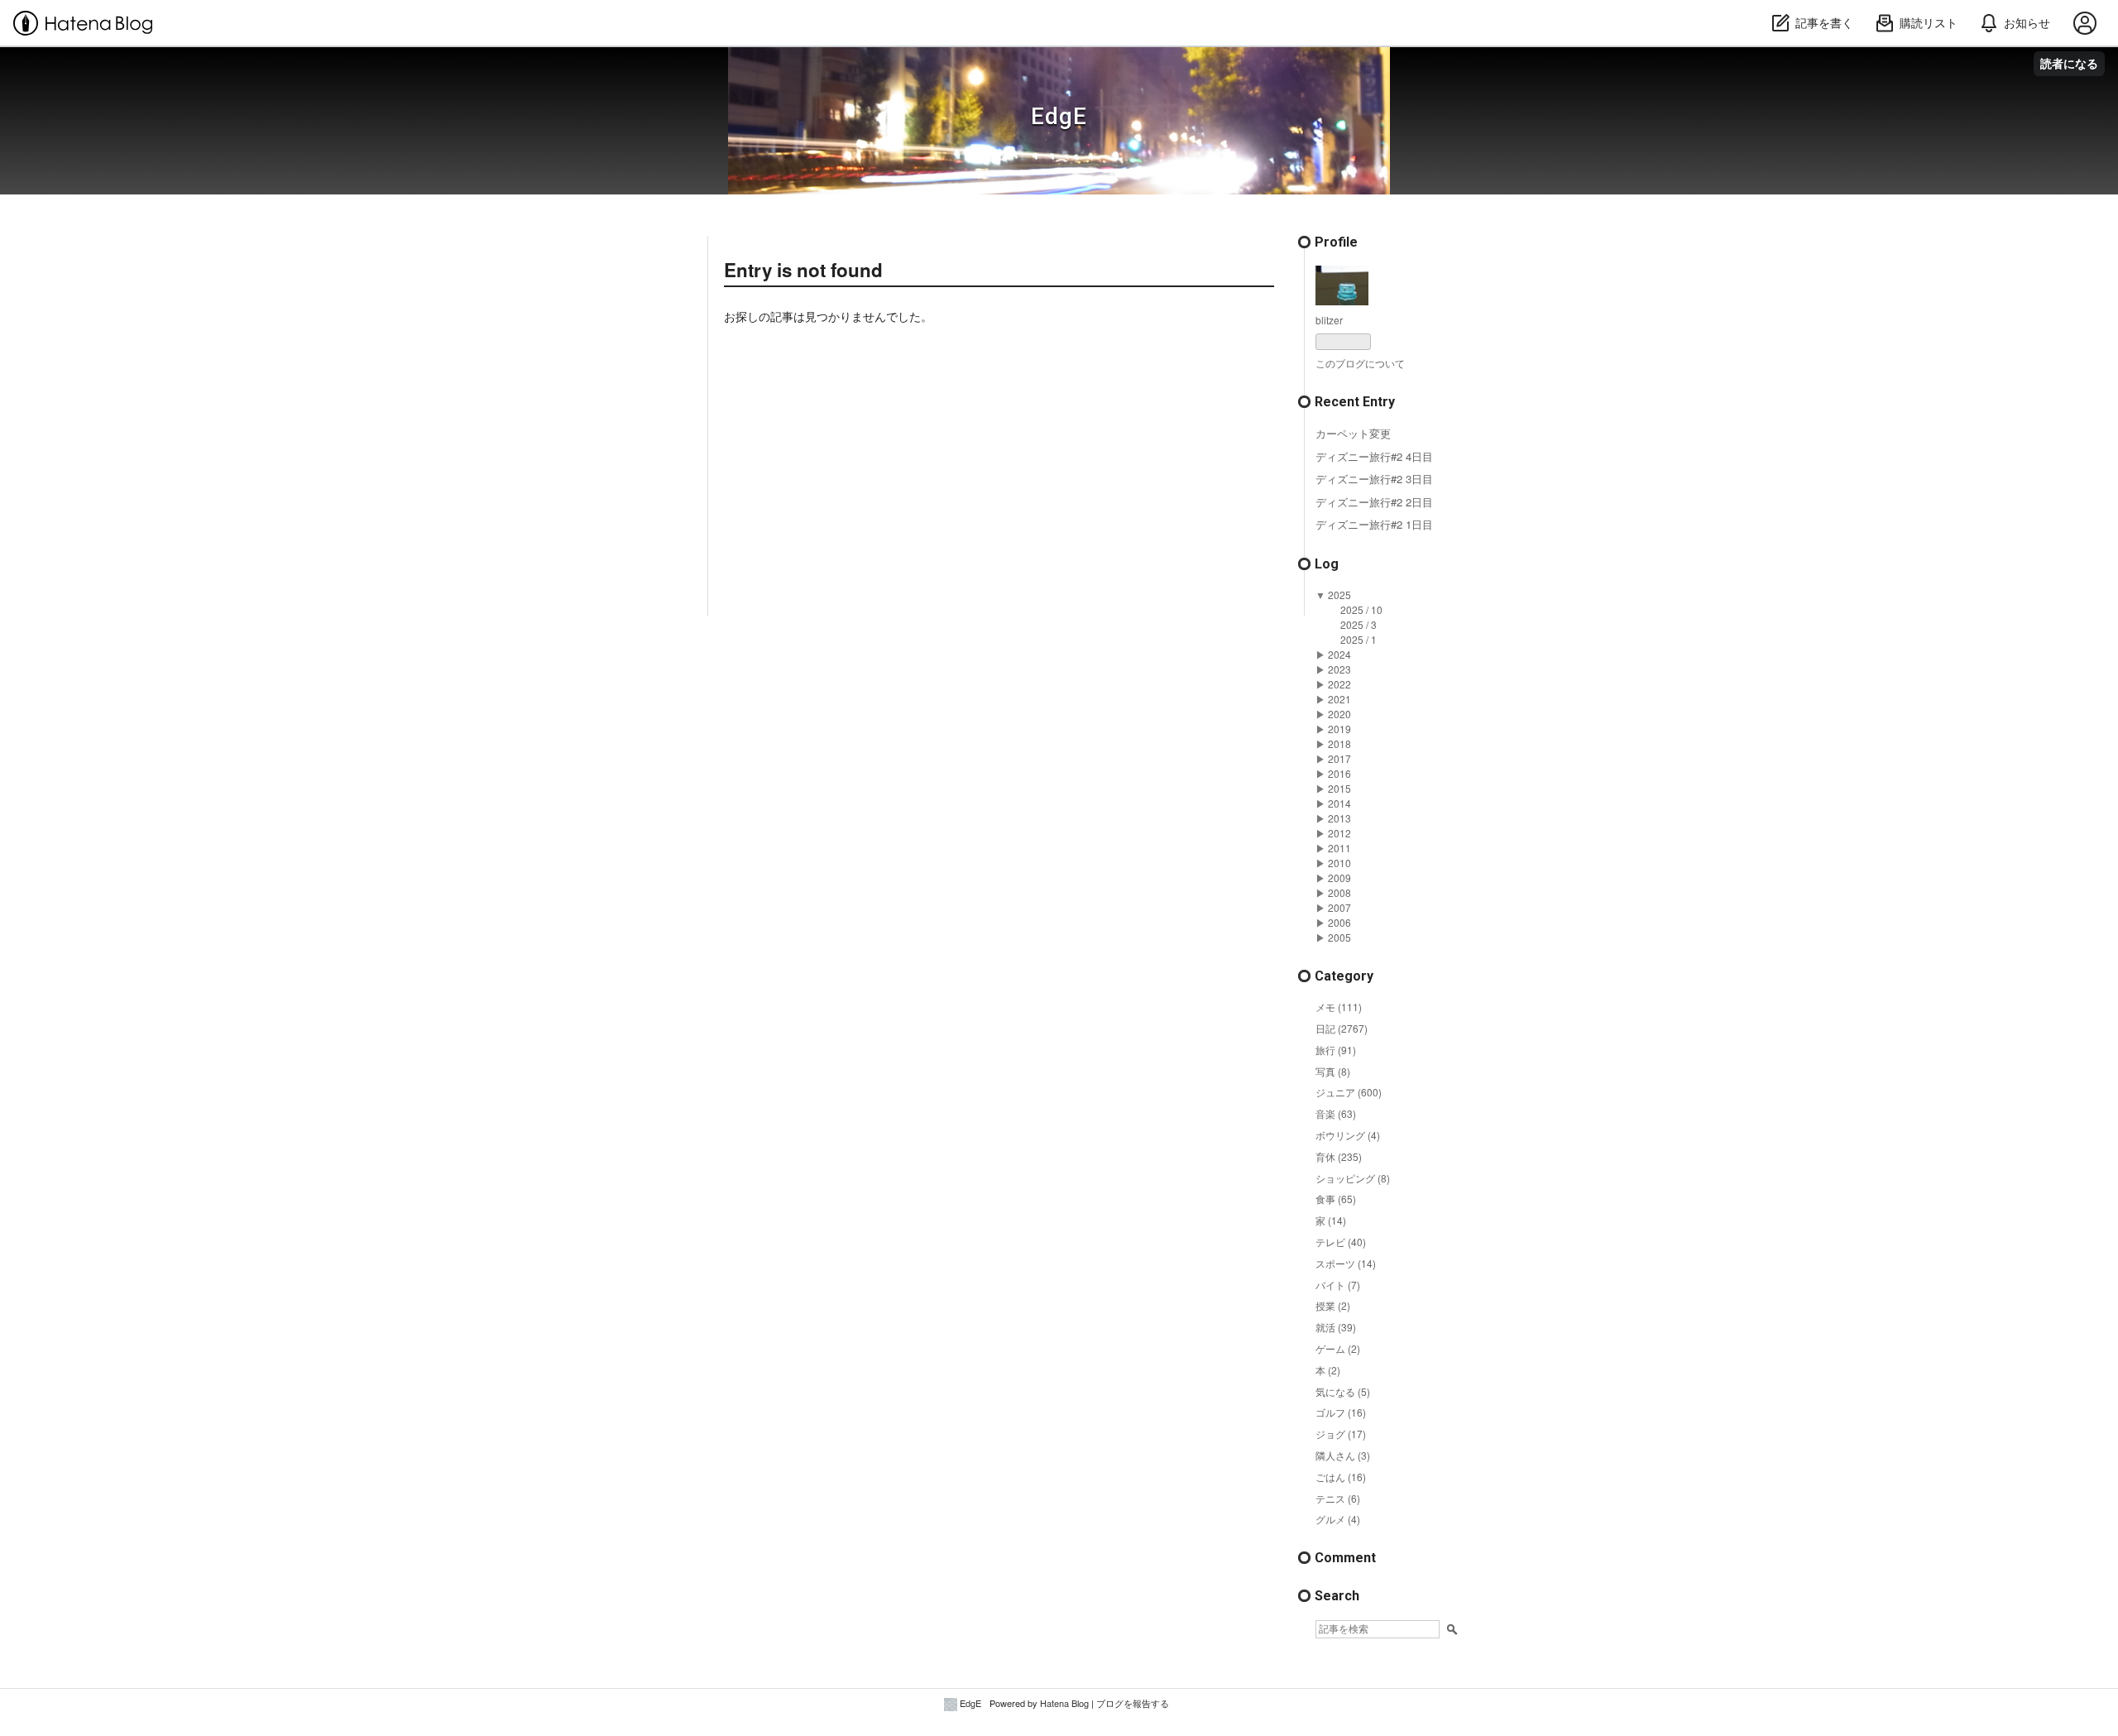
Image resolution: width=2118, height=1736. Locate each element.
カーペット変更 (1353, 433)
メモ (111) (1339, 1007)
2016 (1339, 773)
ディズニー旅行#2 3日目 (1374, 479)
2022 (1339, 684)
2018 (1339, 743)
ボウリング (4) (1348, 1135)
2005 (1339, 937)
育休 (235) (1339, 1156)
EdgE (1059, 116)
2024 (1339, 654)
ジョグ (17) (1341, 1434)
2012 (1339, 833)
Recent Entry (1355, 402)
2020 (1339, 714)
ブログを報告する (1133, 1703)
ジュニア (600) (1349, 1092)
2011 (1339, 848)
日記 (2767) (1342, 1028)
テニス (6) (1338, 1498)
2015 (1339, 788)
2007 (1339, 907)
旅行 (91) (1336, 1050)
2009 (1339, 878)
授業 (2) (1333, 1305)
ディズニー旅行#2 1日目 (1374, 524)
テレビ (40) (1341, 1242)
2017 (1339, 758)
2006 (1339, 922)
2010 (1339, 863)
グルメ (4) (1338, 1519)
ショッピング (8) (1353, 1178)
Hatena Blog (1064, 1703)
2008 (1339, 892)
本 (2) (1328, 1370)
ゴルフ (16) (1341, 1412)
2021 (1339, 699)
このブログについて (1360, 363)
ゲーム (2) (1338, 1348)
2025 (1339, 595)
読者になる (2069, 63)
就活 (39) (1336, 1327)
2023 (1339, 669)
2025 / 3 (1358, 624)
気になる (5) (1343, 1391)
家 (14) (1331, 1220)
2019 (1339, 729)
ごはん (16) (1341, 1477)
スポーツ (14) (1346, 1263)
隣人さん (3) (1343, 1455)
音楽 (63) (1336, 1113)
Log (1327, 564)
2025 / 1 (1358, 639)
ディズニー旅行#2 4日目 (1374, 456)
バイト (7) (1338, 1285)
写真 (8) (1333, 1071)
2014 (1339, 803)
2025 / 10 (1361, 609)
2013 (1339, 818)
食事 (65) (1336, 1199)
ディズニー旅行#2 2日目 (1374, 502)
